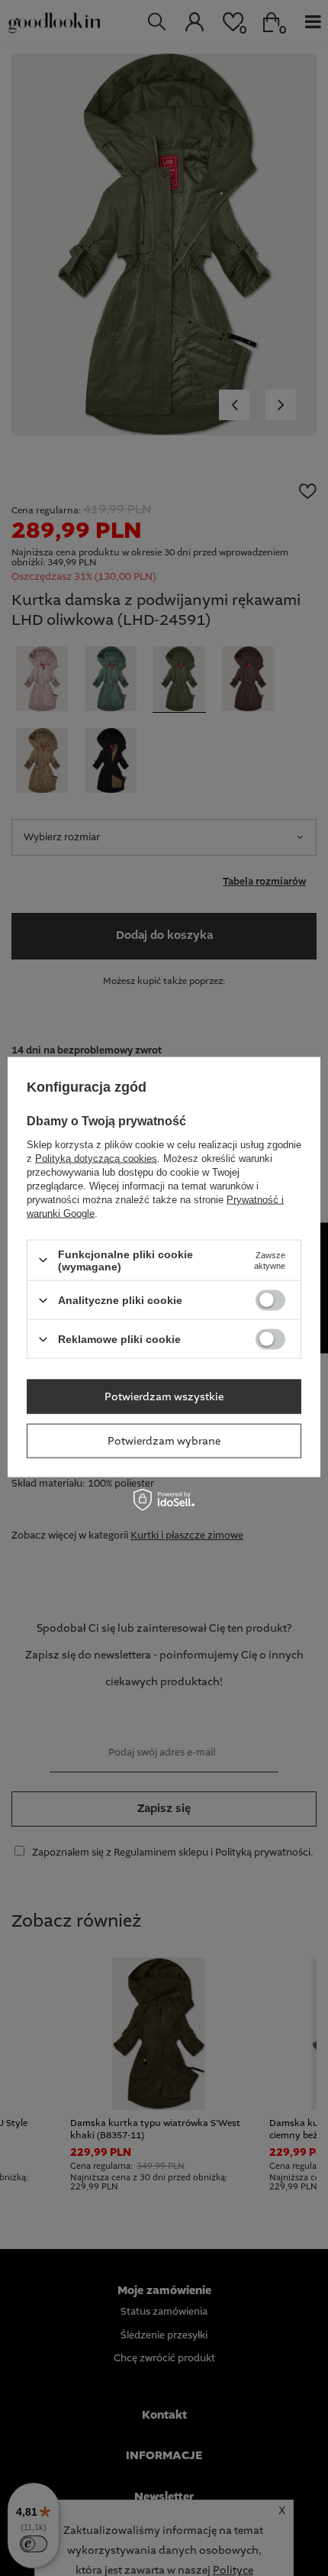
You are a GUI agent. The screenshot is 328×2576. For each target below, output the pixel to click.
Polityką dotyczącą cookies (96, 1158)
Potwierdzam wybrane (164, 1441)
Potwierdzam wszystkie (164, 1396)
